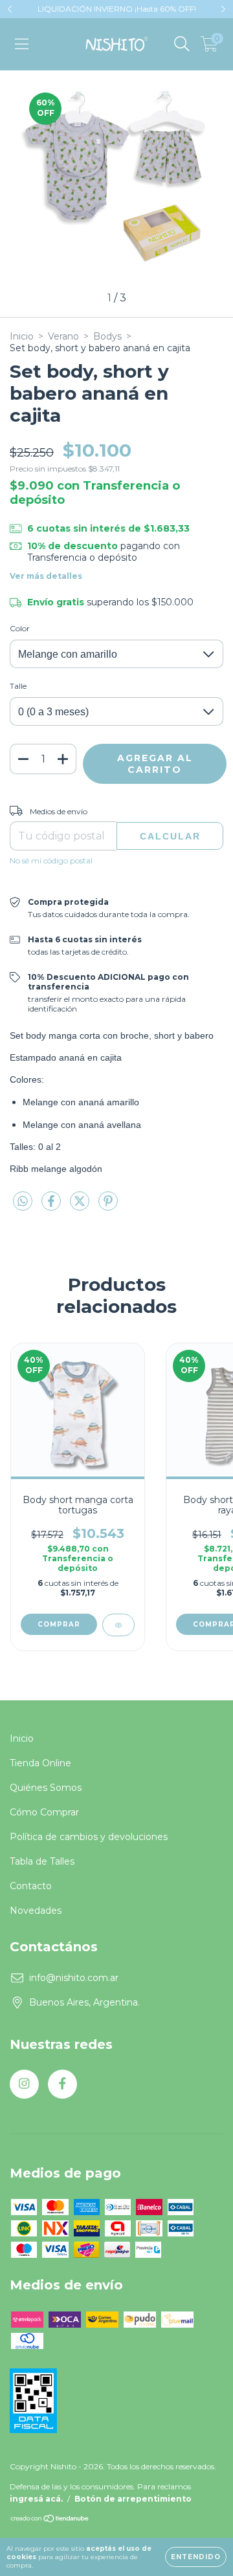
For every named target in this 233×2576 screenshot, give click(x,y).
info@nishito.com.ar (74, 1978)
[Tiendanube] (50, 2520)
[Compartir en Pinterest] (108, 1206)
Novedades (36, 1910)
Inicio (22, 336)
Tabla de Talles (42, 1861)
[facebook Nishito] (62, 2084)
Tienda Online (40, 1763)
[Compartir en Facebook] (52, 1206)
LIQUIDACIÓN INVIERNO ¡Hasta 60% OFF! (117, 9)
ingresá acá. (36, 2499)
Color (20, 628)
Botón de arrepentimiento (133, 2499)
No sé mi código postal (51, 860)
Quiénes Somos (46, 1788)
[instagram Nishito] (24, 2084)
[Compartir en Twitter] (81, 1206)
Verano (63, 336)
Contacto (31, 1886)
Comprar (59, 1624)
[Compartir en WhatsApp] (23, 1202)
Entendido (196, 2557)
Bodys (107, 336)
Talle (18, 686)
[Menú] (22, 44)
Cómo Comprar (44, 1812)
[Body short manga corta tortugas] (118, 1625)
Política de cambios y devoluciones (89, 1837)
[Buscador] (182, 44)
